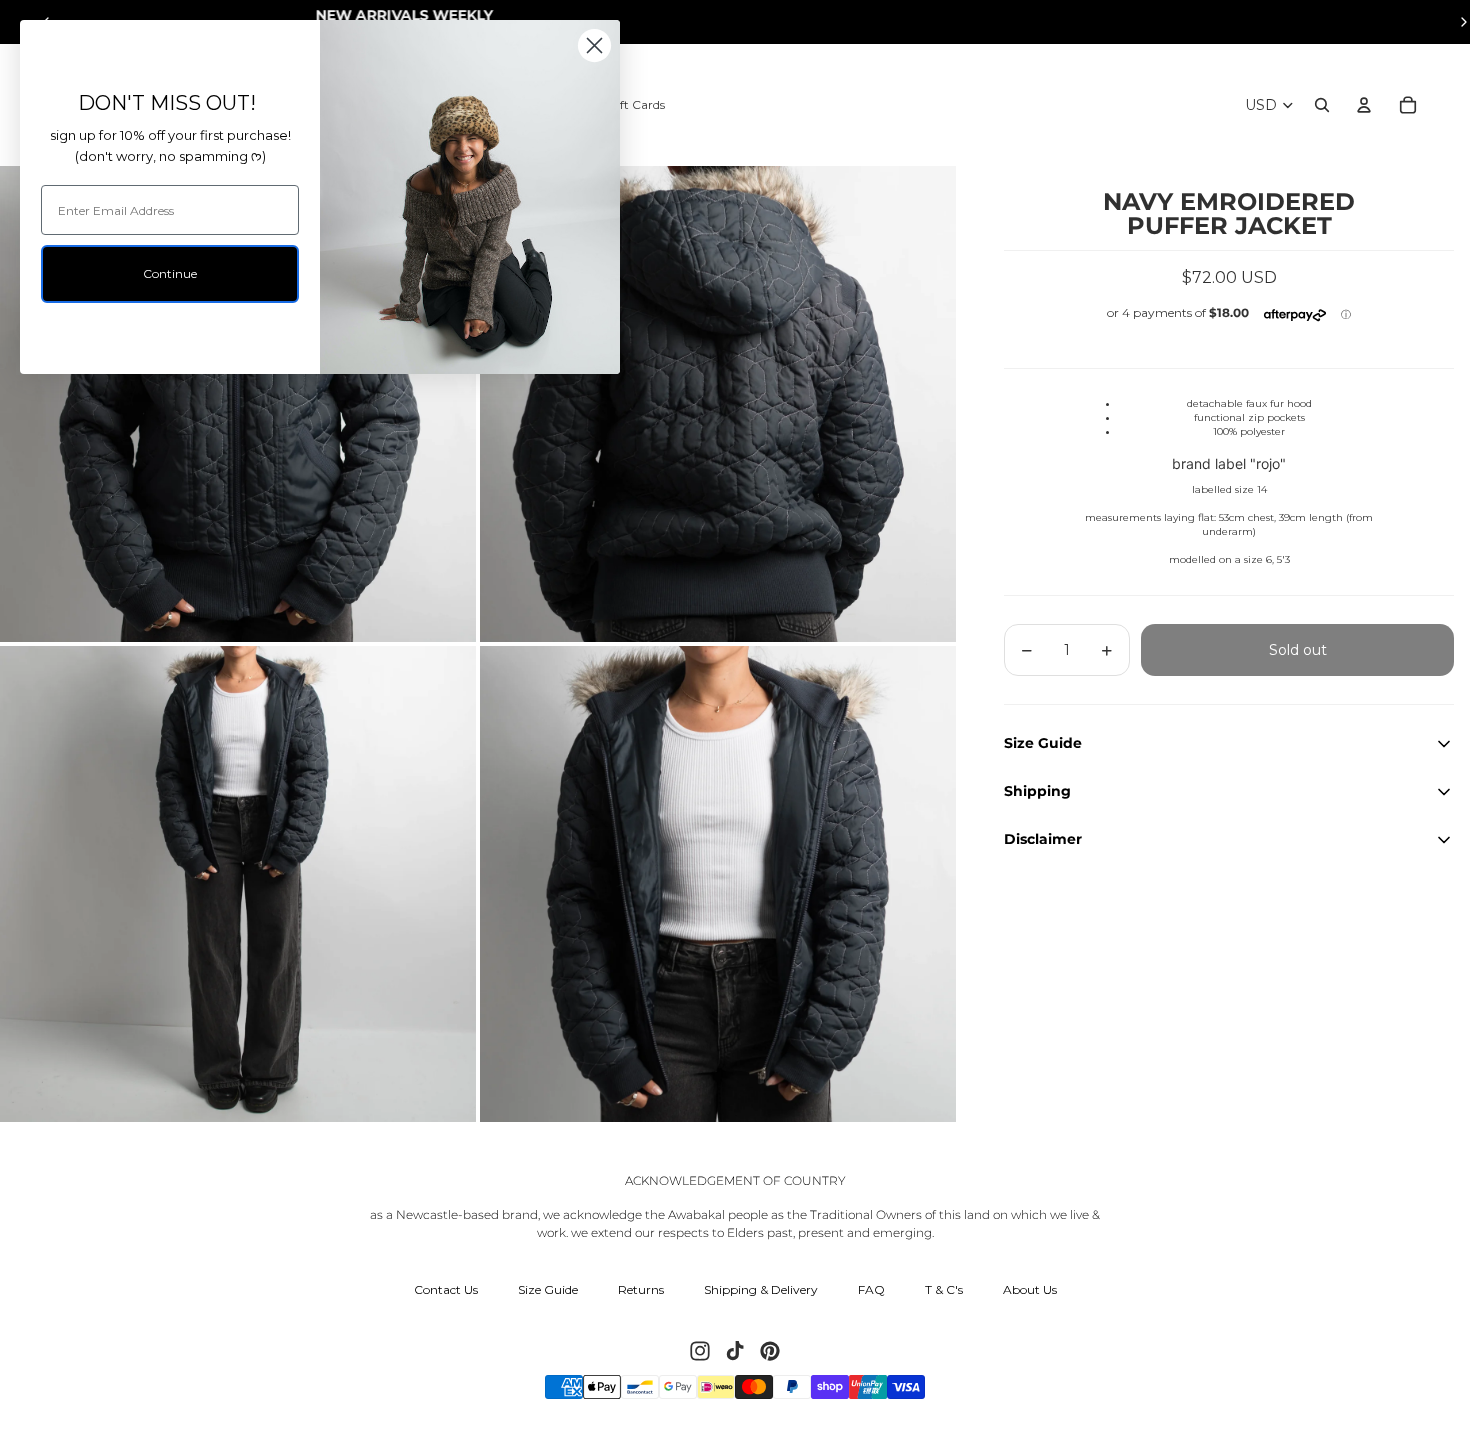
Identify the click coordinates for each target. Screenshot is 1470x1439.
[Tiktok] (735, 1351)
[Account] (1364, 105)
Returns (641, 1289)
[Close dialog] (594, 45)
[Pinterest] (770, 1351)
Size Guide (548, 1289)
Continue (170, 273)
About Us (1030, 1289)
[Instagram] (700, 1351)
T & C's (944, 1289)
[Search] (1322, 105)
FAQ (871, 1289)
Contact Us (446, 1289)
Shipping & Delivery (761, 1289)
